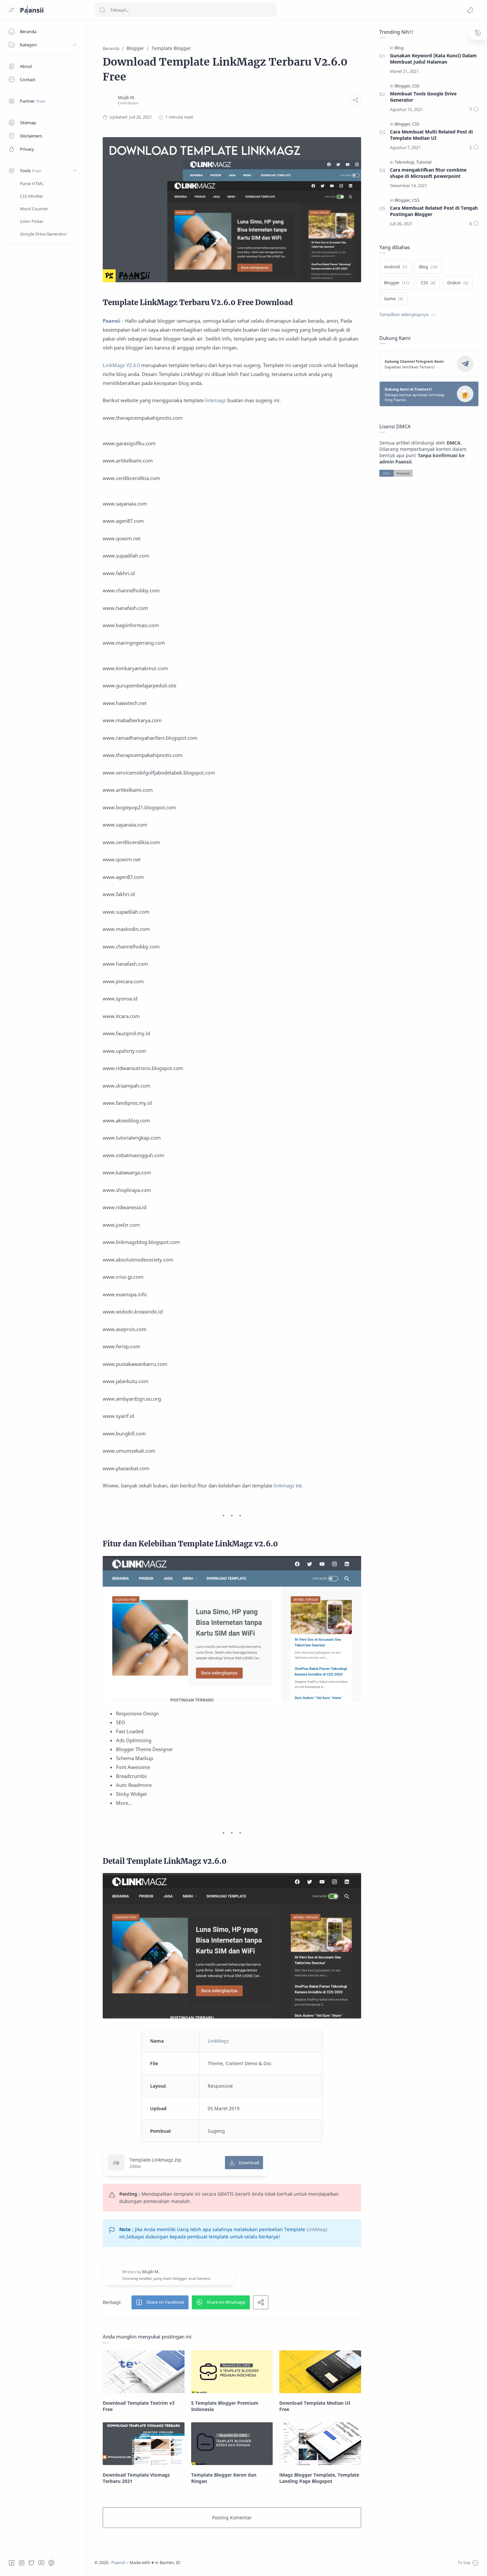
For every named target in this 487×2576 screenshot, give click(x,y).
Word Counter (34, 209)
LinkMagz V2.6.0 (121, 365)
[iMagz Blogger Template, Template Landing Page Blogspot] (320, 2444)
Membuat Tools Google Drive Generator (423, 97)
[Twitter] (31, 2563)
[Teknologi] (405, 162)
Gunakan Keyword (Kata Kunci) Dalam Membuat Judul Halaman (433, 59)
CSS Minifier (31, 196)
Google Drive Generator (43, 234)
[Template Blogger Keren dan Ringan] (232, 2444)
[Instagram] (22, 2563)
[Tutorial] (424, 162)
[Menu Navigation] (12, 10)
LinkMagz (218, 2041)
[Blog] (399, 48)
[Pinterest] (51, 2563)
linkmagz (216, 400)
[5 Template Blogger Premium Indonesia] (232, 2372)
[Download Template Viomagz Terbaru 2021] (144, 2444)
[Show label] (407, 315)
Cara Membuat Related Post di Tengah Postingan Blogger (434, 211)
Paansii (32, 10)
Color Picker (32, 221)
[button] (470, 10)
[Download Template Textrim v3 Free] (144, 2372)
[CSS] (416, 86)
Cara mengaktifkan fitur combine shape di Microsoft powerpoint (428, 173)
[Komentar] (474, 110)
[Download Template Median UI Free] (320, 2372)
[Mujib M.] (127, 98)
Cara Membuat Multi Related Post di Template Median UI (431, 135)
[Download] (244, 2163)
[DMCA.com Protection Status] (396, 473)
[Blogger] (403, 86)
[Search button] (102, 10)
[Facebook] (12, 2563)
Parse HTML (32, 184)
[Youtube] (41, 2563)
